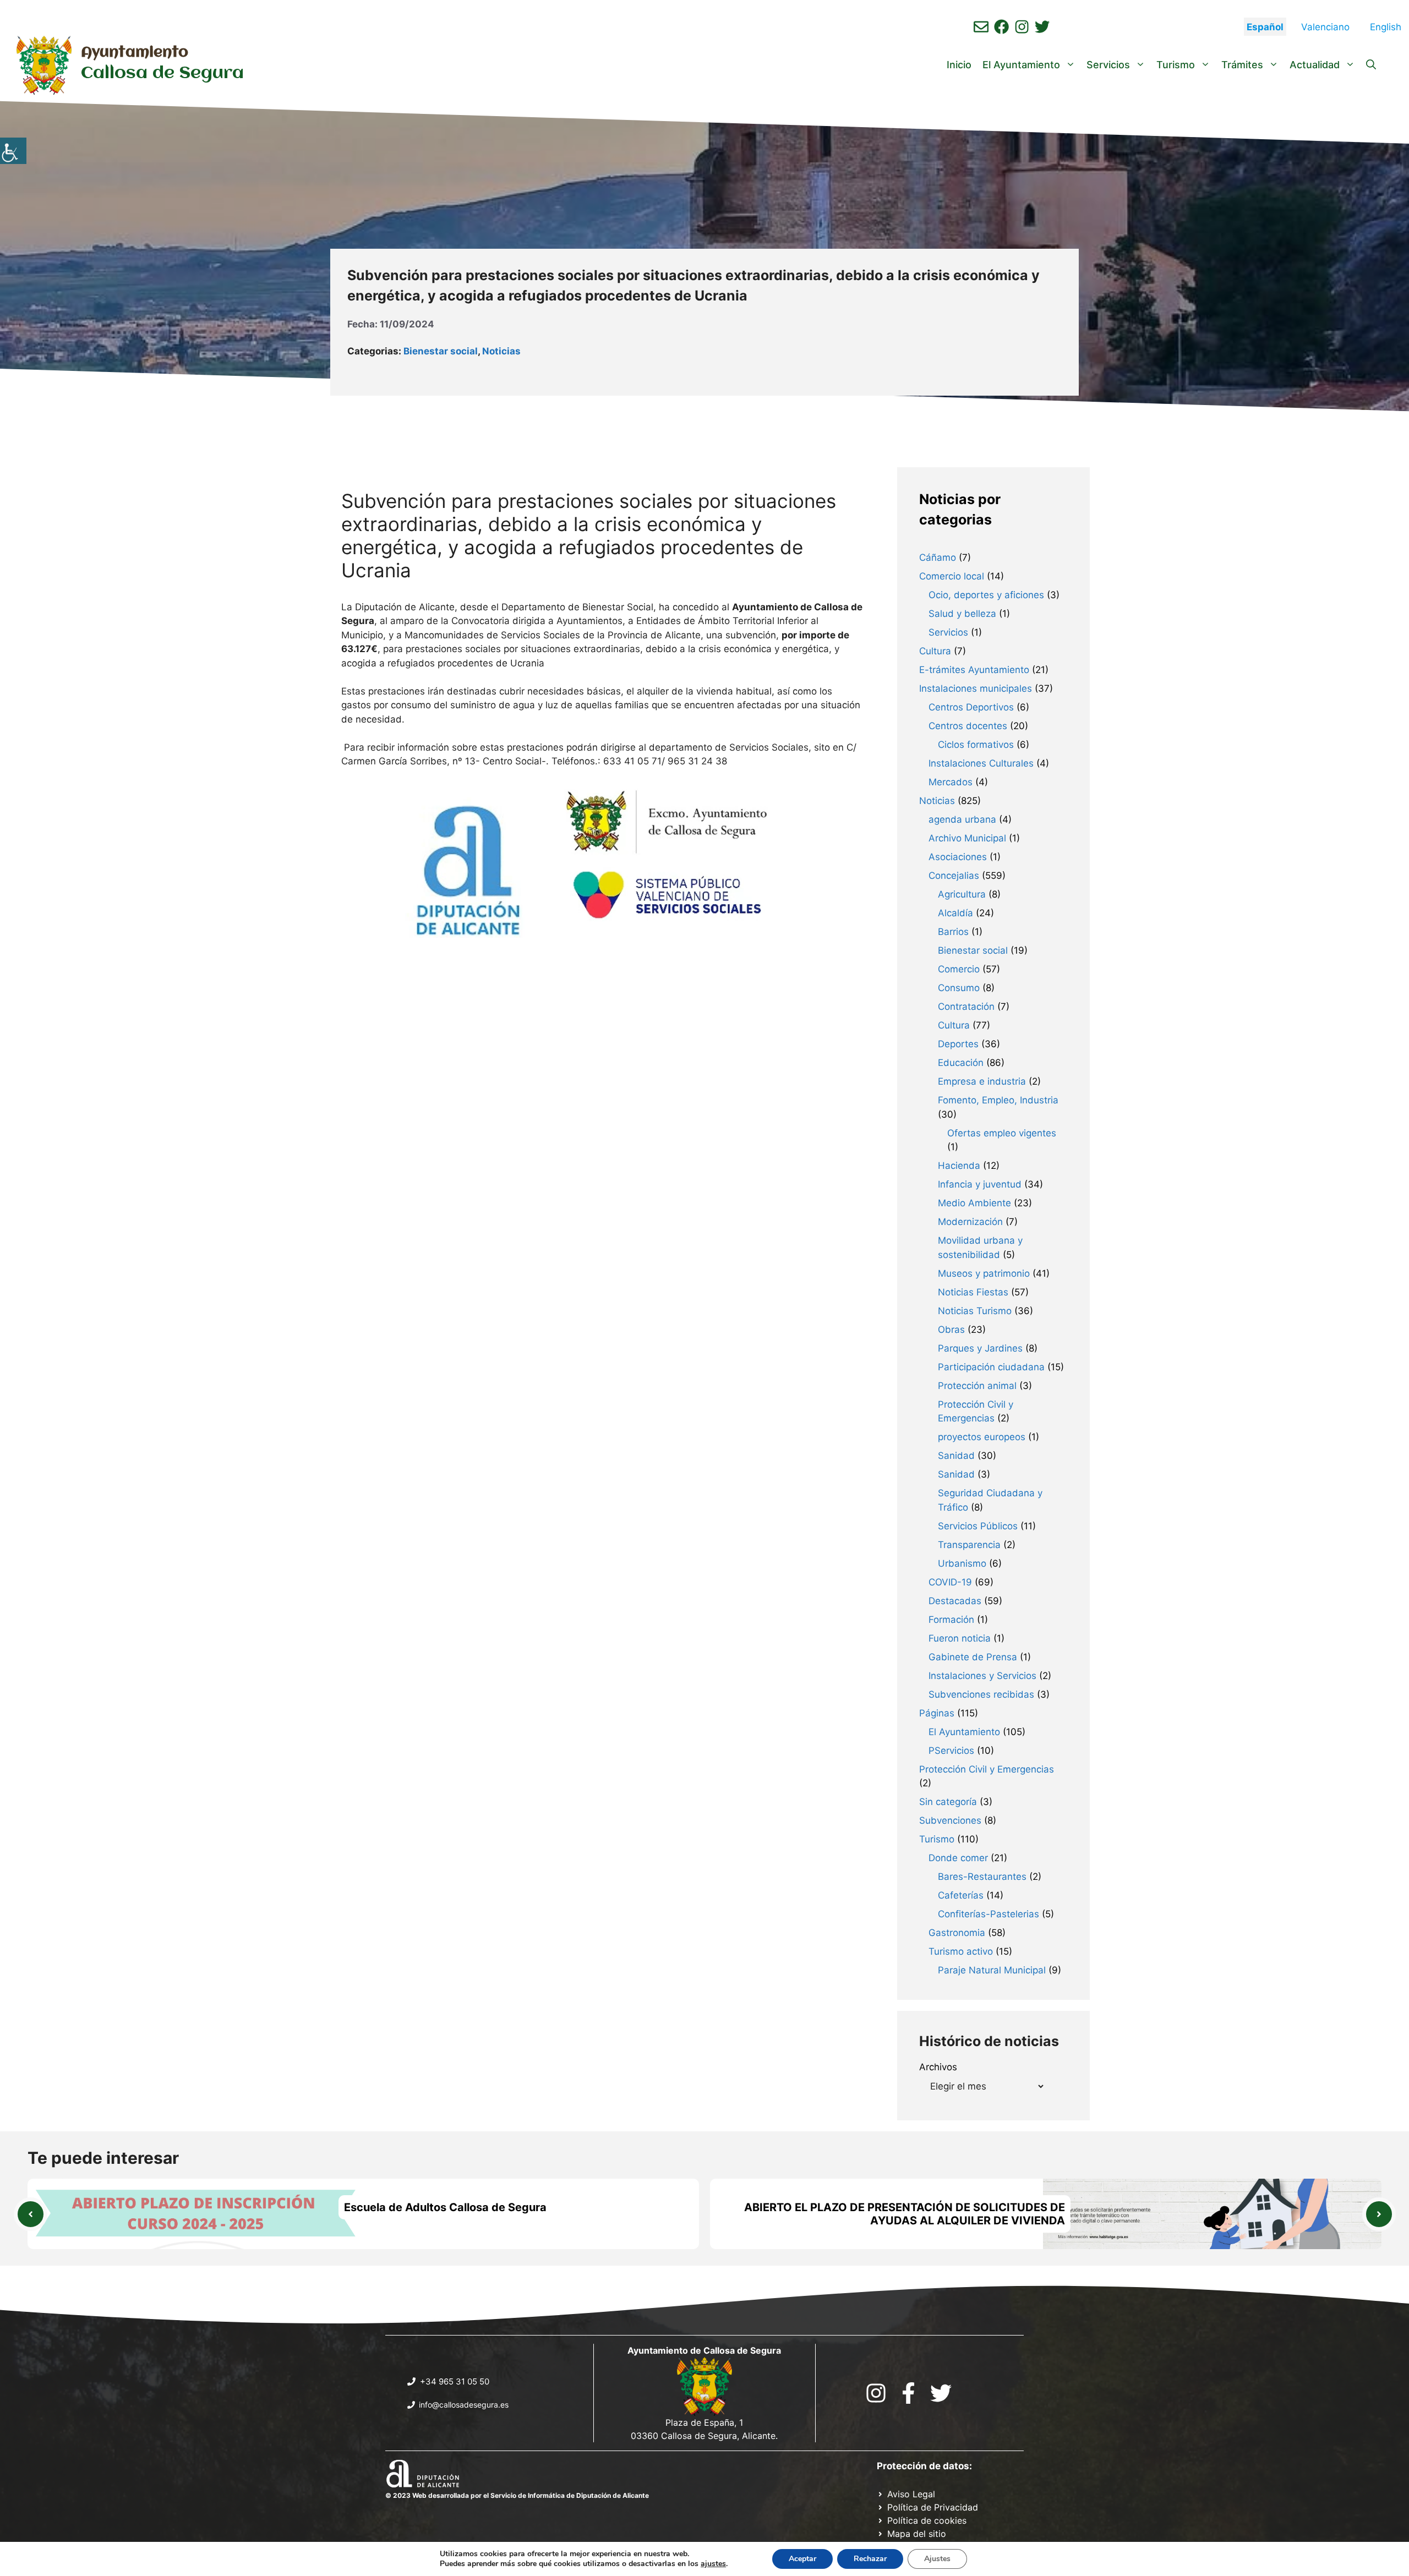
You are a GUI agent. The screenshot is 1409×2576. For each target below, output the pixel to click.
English (1386, 27)
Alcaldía (955, 913)
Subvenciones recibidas (981, 1694)
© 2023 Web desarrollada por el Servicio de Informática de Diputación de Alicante (517, 2495)
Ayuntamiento (135, 53)
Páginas (937, 1713)
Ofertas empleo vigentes (1002, 1133)
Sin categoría (948, 1802)
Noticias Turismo (975, 1311)
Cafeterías (961, 1895)
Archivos (938, 2067)
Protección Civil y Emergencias (987, 1769)
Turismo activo (961, 1951)
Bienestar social (441, 351)
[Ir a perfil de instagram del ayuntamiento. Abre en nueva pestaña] (1022, 27)
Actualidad (1315, 65)
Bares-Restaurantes (982, 1877)
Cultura (935, 651)
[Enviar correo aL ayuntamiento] (981, 27)
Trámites (1242, 65)
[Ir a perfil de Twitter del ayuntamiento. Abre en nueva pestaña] (1042, 27)
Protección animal (977, 1386)
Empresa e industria (982, 1081)
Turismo (1176, 65)
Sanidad (956, 1456)
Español (1265, 27)
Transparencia (969, 1545)
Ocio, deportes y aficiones (986, 595)
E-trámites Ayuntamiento (974, 670)
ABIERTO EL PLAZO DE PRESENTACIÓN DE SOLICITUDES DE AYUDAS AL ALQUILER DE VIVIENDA (905, 2214)
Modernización (970, 1222)
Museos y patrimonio (984, 1273)
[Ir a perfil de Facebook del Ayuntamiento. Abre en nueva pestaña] (1001, 27)
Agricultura (962, 894)
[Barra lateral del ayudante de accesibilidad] (13, 151)
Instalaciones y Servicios (982, 1676)
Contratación (966, 1007)
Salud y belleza (962, 614)
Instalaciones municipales (976, 688)
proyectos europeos (982, 1437)
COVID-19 (950, 1582)
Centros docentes (968, 726)
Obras (951, 1330)
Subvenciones (950, 1820)
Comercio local (952, 576)
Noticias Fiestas (973, 1292)
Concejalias (954, 876)
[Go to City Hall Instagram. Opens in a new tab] (876, 2393)
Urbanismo (962, 1563)
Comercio (959, 969)
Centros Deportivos (971, 707)
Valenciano (1325, 27)
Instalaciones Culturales (981, 763)
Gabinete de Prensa (973, 1657)
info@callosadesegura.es (464, 2405)
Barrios (953, 932)
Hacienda (959, 1166)
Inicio (959, 65)
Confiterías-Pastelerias (989, 1914)
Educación (961, 1063)
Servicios (1108, 65)
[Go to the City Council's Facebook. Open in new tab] (908, 2393)
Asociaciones (958, 857)
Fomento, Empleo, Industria (998, 1100)
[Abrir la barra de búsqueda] (1371, 65)
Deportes (958, 1044)
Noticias (501, 351)
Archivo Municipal (967, 838)
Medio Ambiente (974, 1203)
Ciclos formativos (976, 745)
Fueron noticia (960, 1638)
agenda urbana (962, 819)
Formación (951, 1620)
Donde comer (958, 1858)
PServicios (951, 1751)
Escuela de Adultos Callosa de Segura (445, 2207)
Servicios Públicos (978, 1526)
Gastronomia (957, 1933)
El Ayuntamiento (1021, 65)
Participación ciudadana (991, 1367)
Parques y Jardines (980, 1348)
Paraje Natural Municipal (992, 1970)
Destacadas (955, 1601)
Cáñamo (938, 557)
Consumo (959, 988)
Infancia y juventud (980, 1184)
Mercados (951, 782)
